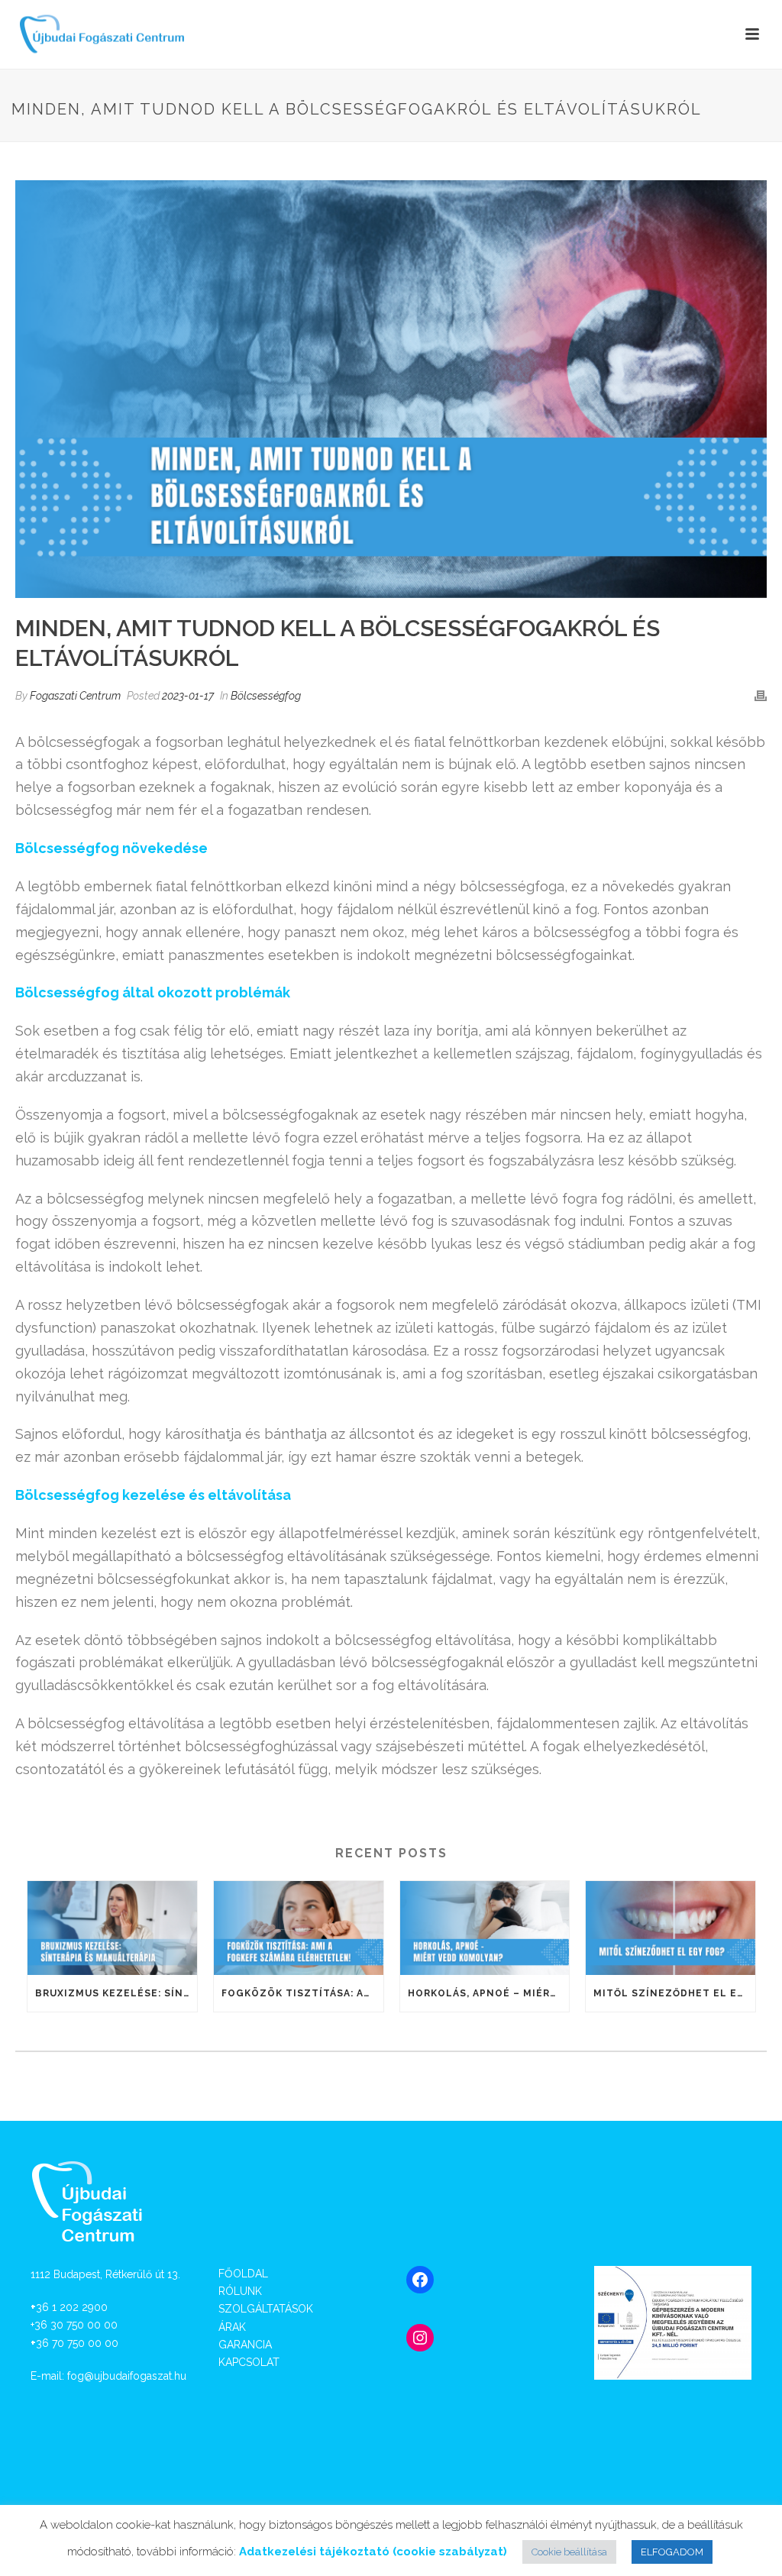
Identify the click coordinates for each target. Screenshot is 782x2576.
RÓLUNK (240, 2291)
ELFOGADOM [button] (672, 2552)
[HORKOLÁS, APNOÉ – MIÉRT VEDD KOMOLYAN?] (485, 1928)
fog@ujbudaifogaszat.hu (127, 2376)
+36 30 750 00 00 (74, 2325)
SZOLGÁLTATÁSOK (266, 2309)
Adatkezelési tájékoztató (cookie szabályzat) (373, 2552)
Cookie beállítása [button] (569, 2552)
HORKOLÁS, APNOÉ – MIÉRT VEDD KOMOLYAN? (489, 1993)
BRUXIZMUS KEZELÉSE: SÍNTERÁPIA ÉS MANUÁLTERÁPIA (116, 1993)
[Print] (761, 695)
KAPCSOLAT (249, 2362)
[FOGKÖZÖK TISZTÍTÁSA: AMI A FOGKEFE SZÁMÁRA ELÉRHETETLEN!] (299, 1928)
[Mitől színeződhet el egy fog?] (671, 1928)
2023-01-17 (188, 696)
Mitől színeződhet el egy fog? (674, 1993)
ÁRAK (232, 2327)
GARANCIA (245, 2345)
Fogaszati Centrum (75, 696)
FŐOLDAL (243, 2274)
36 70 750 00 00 (77, 2343)
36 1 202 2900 (72, 2307)
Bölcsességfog (266, 696)
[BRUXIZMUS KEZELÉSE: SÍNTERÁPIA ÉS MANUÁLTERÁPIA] (112, 1928)
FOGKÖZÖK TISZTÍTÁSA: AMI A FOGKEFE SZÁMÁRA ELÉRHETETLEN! (302, 1993)
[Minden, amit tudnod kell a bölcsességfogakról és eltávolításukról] (391, 389)
